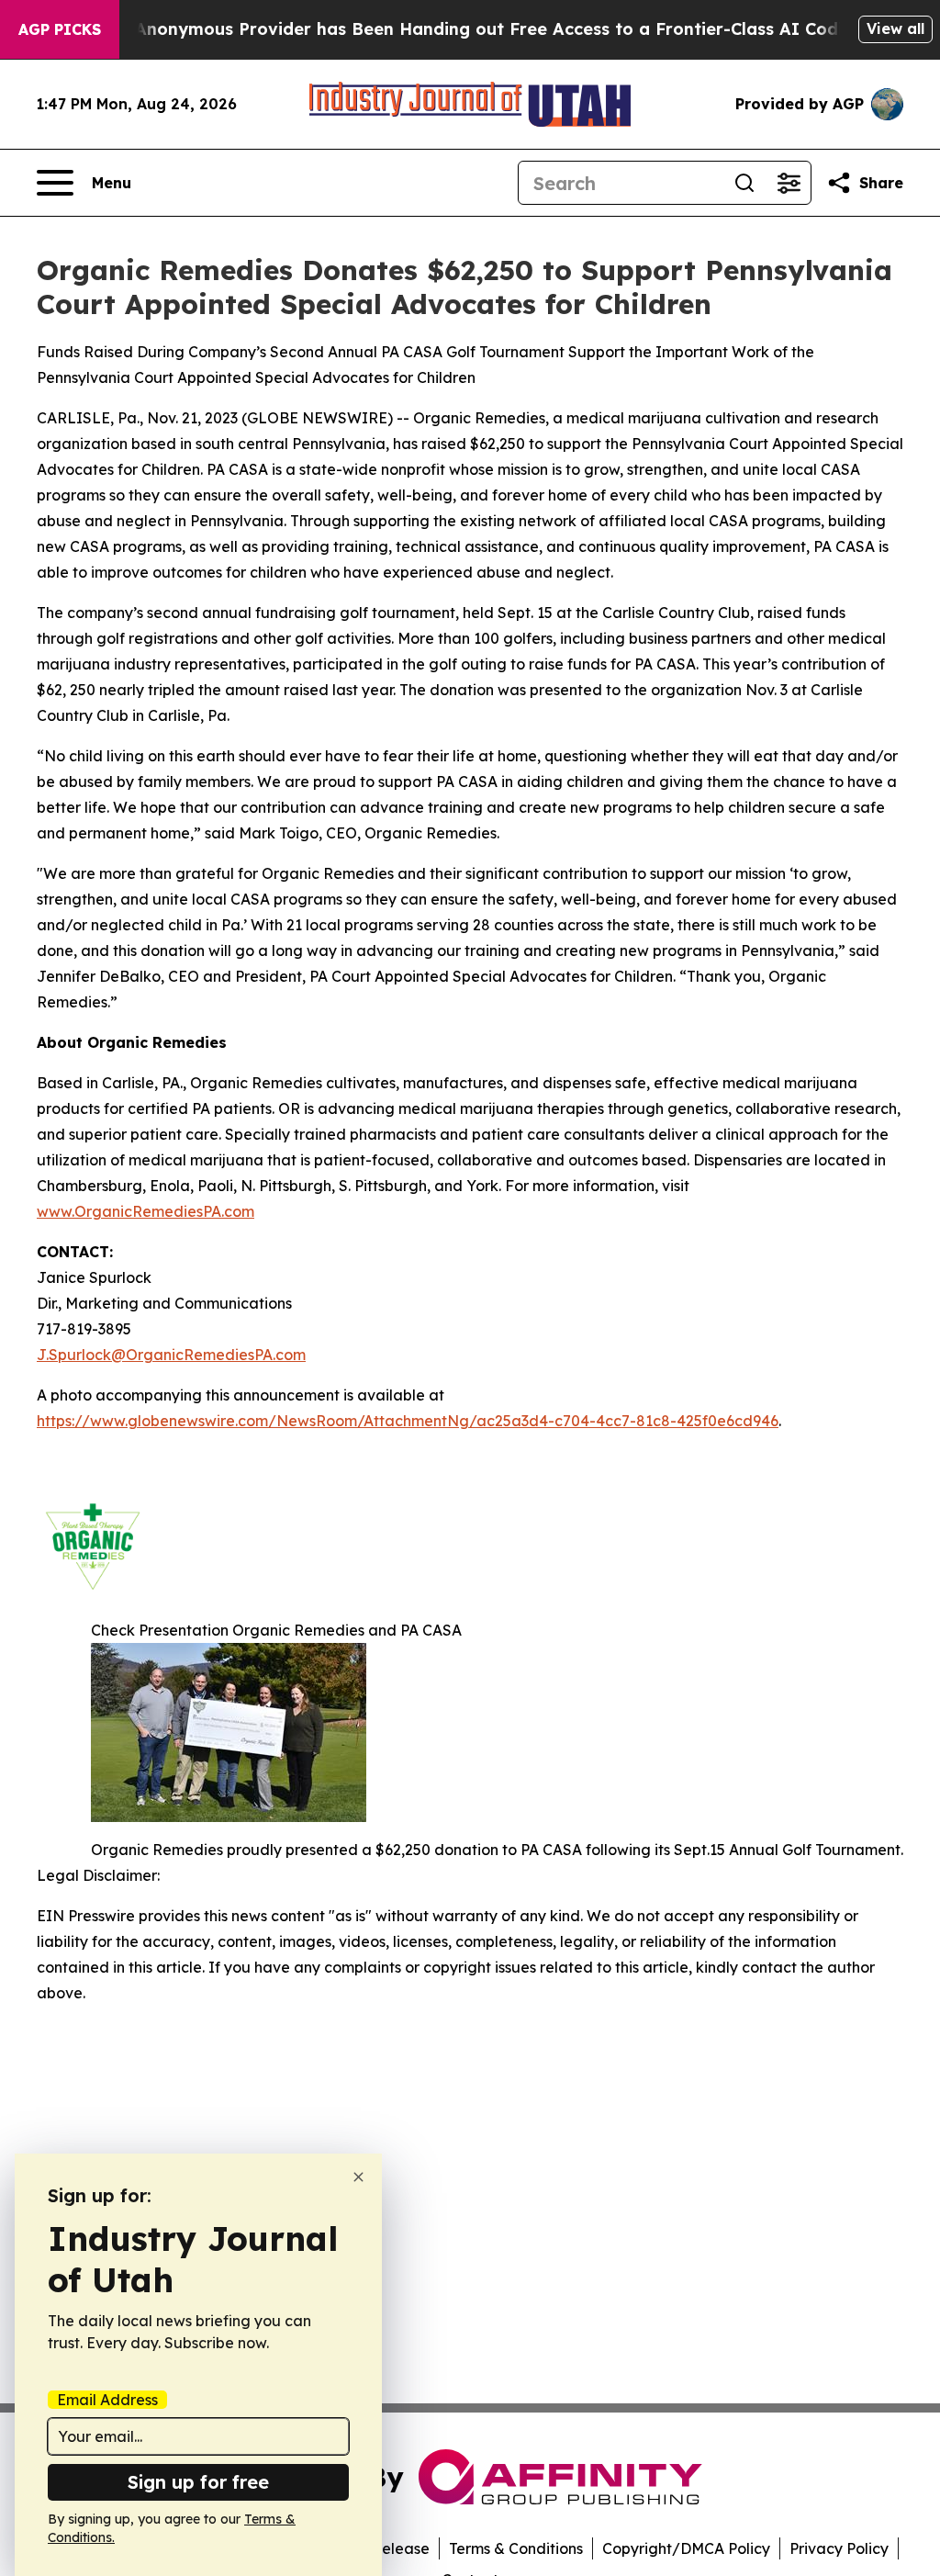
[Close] (358, 2177)
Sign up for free (198, 2482)
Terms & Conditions (516, 2548)
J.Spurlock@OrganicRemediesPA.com (171, 1355)
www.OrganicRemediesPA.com (145, 1211)
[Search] (744, 183)
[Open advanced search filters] (789, 183)
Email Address (107, 2400)
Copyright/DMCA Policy (686, 2548)
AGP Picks (60, 29)
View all (895, 28)
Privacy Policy (839, 2548)
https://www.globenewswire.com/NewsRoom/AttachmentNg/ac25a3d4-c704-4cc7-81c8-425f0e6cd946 (408, 1421)
